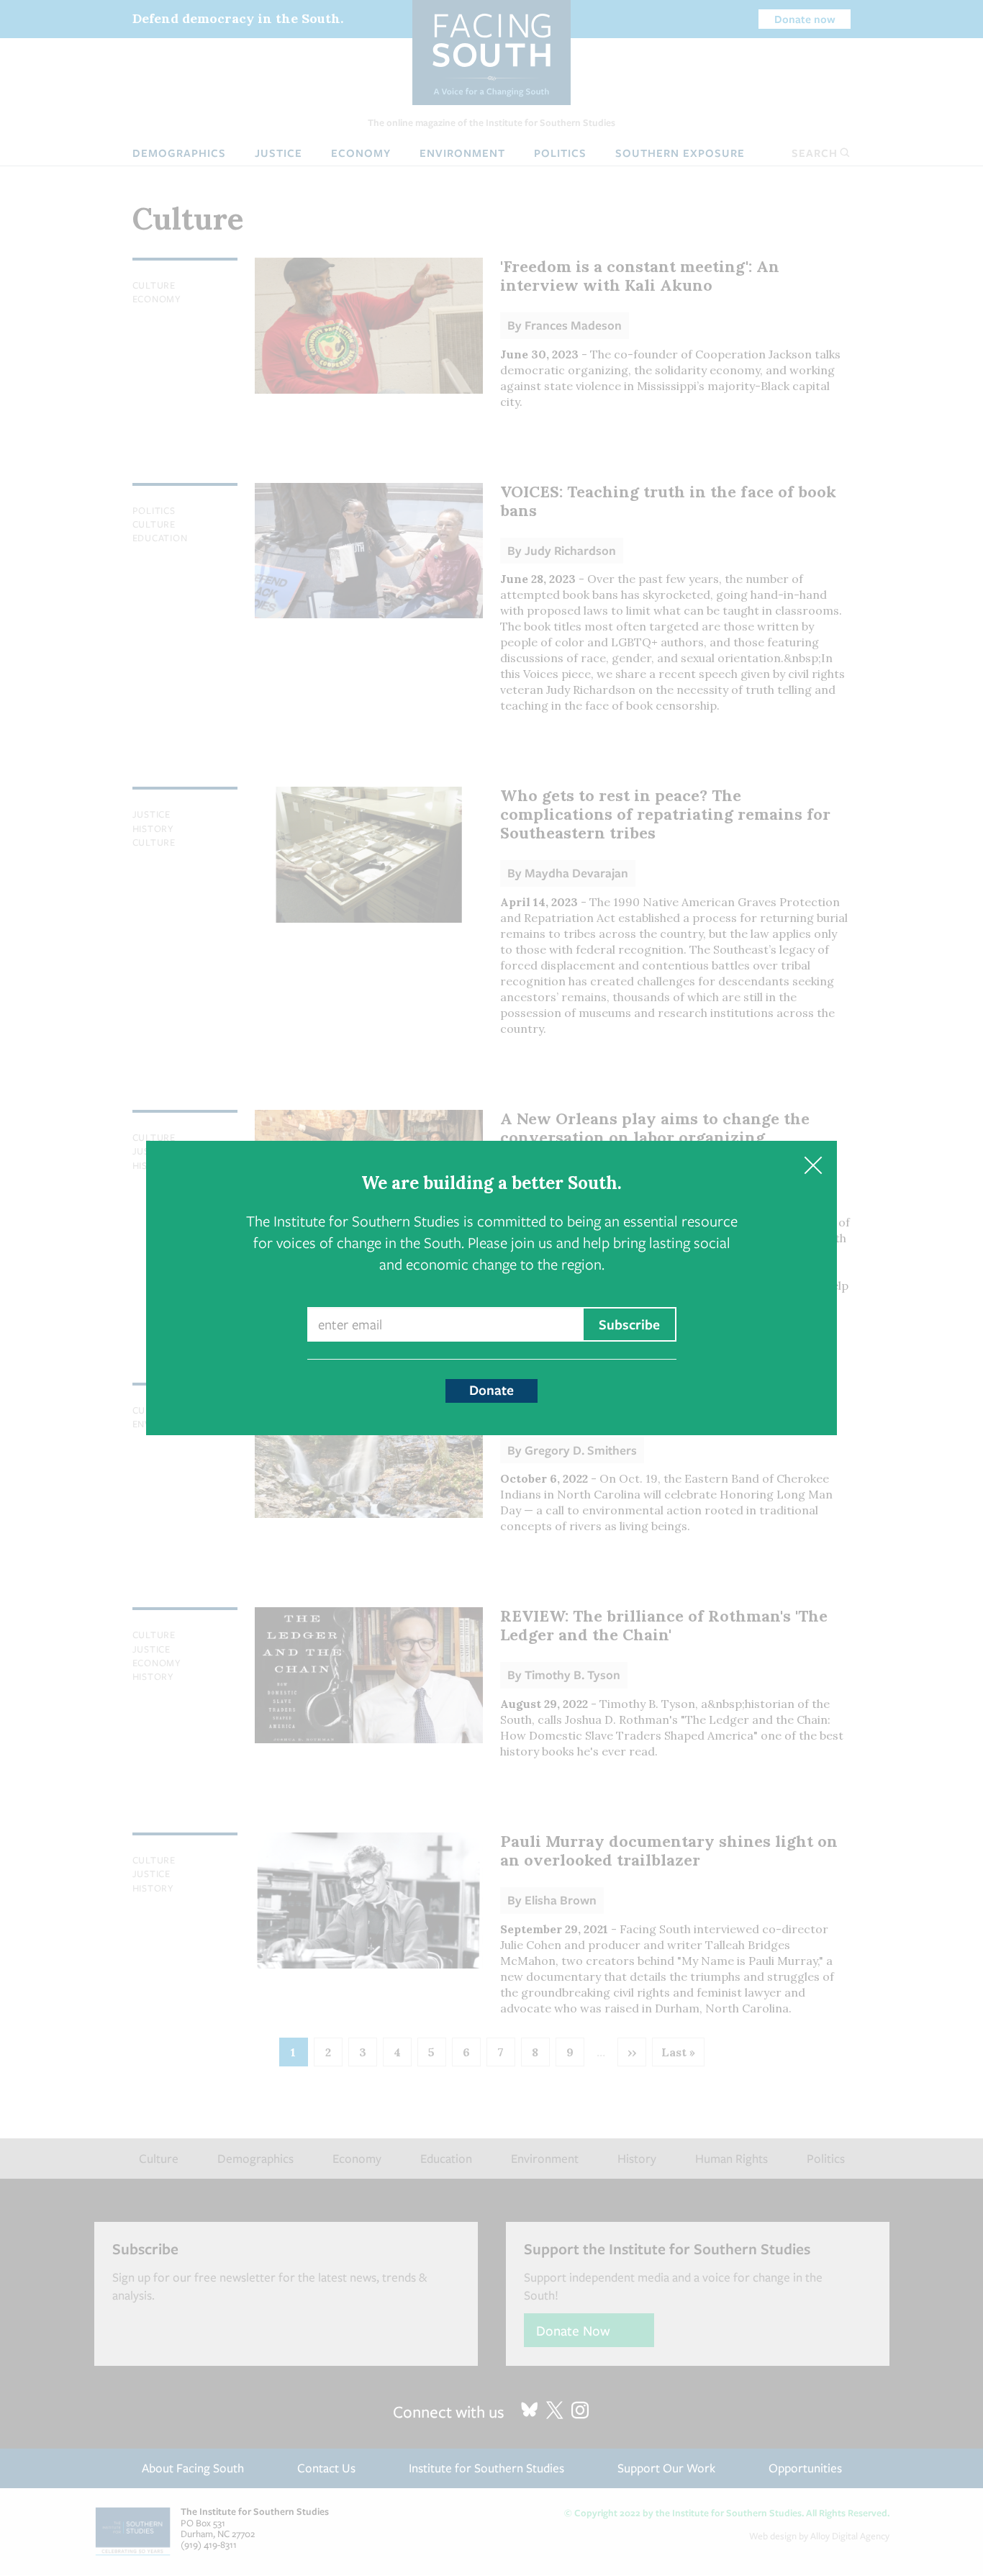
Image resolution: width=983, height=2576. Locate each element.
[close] (813, 1165)
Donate (491, 1390)
